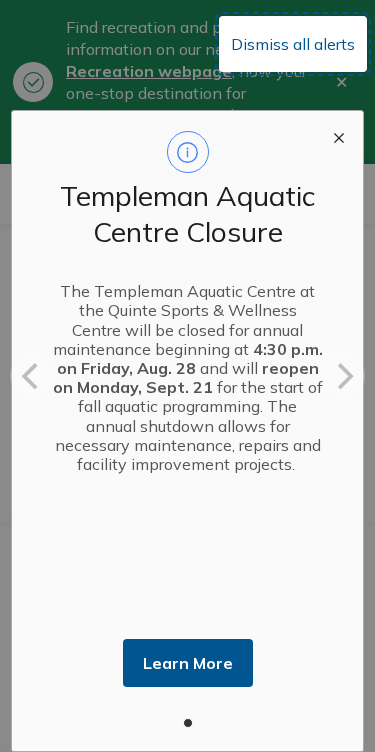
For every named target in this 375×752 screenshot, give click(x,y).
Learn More (188, 663)
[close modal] (339, 135)
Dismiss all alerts (293, 44)
